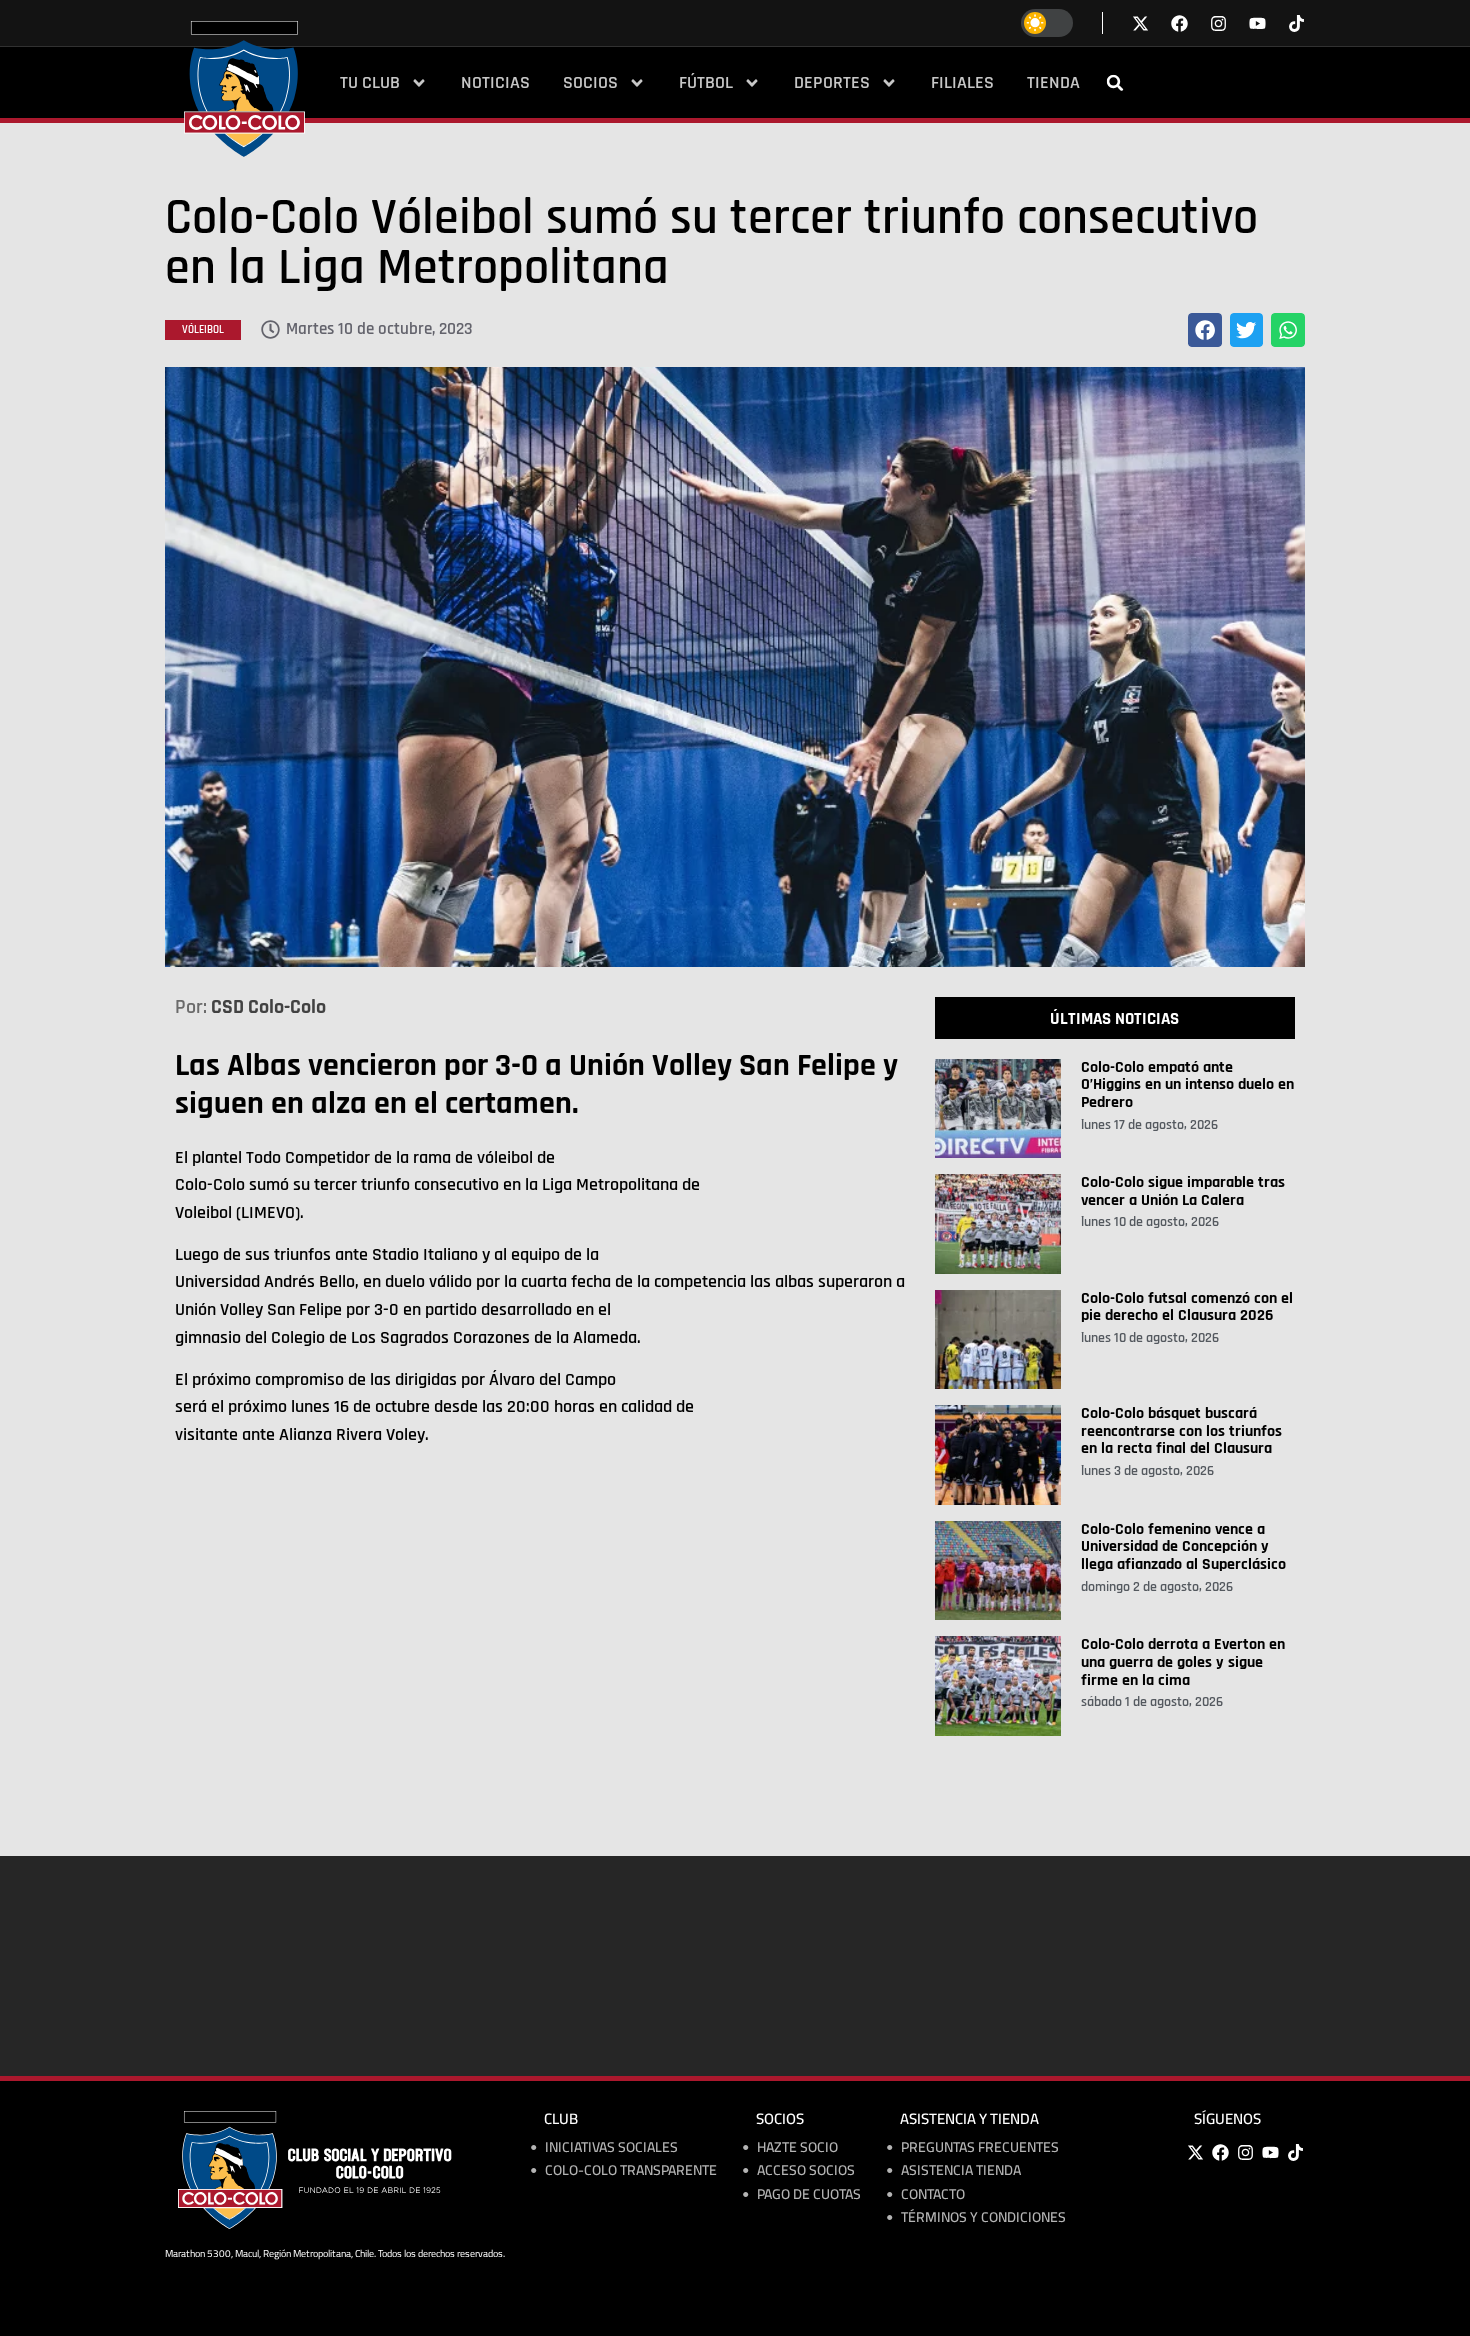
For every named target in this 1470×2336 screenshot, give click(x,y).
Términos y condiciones (983, 2217)
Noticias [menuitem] (495, 83)
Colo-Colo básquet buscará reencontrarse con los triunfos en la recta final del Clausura (1181, 1431)
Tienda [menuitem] (1053, 83)
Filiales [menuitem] (962, 83)
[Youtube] (1270, 2153)
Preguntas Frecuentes (980, 2147)
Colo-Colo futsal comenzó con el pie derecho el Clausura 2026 (1187, 1307)
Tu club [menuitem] (370, 83)
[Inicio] (244, 89)
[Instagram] (1245, 2153)
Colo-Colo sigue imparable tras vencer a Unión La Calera (1183, 1191)
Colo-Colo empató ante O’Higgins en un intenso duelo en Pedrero (1187, 1085)
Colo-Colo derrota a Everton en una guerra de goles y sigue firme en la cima (1183, 1662)
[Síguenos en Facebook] (1179, 23)
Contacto (933, 2194)
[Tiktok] (1296, 23)
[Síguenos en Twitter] (1140, 23)
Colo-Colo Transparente (631, 2170)
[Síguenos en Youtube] (1257, 23)
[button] (1115, 83)
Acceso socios (806, 2170)
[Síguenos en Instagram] (1218, 23)
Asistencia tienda (961, 2170)
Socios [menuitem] (590, 83)
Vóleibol (203, 330)
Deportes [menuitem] (832, 83)
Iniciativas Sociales (611, 2147)
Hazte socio (797, 2147)
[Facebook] (1220, 2153)
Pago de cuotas (809, 2194)
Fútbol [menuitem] (706, 83)
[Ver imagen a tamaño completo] (735, 667)
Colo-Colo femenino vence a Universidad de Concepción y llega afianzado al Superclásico (1183, 1547)
